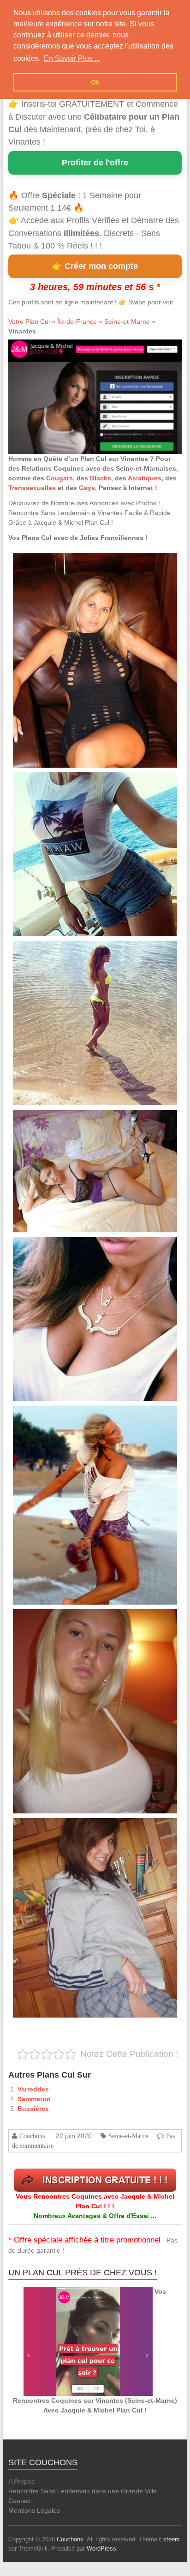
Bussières (33, 2109)
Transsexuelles (32, 488)
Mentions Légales (34, 2510)
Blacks (101, 478)
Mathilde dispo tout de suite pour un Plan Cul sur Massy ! (78, 951)
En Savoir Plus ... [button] (72, 58)
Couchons (32, 2136)
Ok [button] (95, 82)
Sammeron (34, 2099)
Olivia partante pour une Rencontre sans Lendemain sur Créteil (85, 563)
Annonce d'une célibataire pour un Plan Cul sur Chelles (77, 1416)
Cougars (59, 478)
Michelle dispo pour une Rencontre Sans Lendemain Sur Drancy (86, 783)
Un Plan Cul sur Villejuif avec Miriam (55, 1247)
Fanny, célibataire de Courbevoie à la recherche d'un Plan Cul (83, 1620)
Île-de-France (77, 321)
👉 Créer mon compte (95, 266)
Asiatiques (145, 478)
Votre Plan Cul (29, 321)
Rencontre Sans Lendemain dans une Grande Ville (83, 2491)
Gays (87, 488)
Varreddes (33, 2089)
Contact (20, 2501)
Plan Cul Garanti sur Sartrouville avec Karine (65, 1120)
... (74, 595)
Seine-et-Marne (127, 321)
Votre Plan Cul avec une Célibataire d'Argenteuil (69, 1828)
